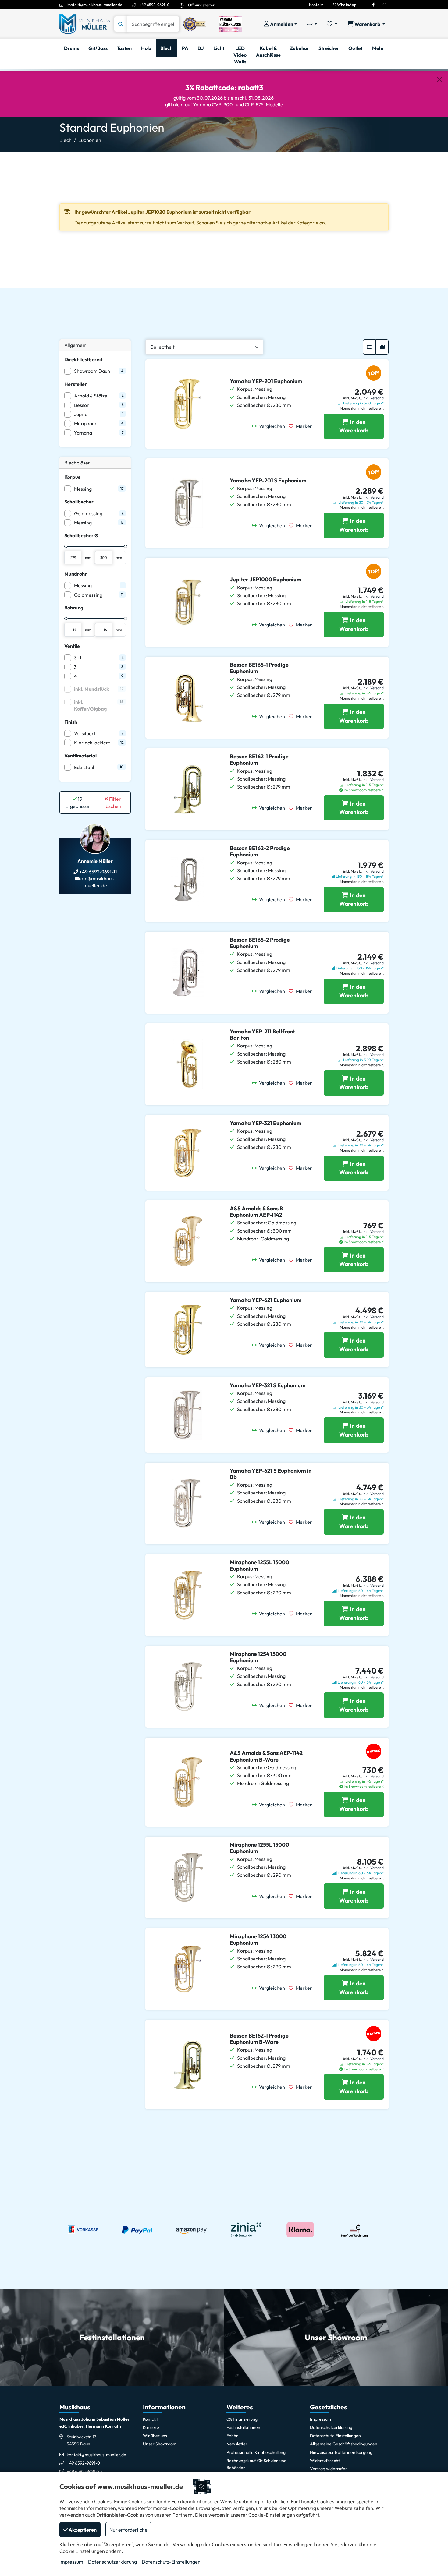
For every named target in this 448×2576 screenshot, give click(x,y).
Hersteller (76, 384)
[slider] (66, 546)
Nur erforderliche (128, 2530)
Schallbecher (79, 502)
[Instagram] (384, 5)
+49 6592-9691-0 (155, 5)
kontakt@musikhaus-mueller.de (94, 5)
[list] (369, 347)
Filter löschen (113, 803)
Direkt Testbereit (83, 359)
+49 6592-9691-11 (98, 872)
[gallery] (382, 347)
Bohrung (74, 608)
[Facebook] (373, 5)
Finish (71, 722)
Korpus (72, 477)
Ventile (72, 646)
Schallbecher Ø (81, 535)
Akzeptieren (82, 2530)
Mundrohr (76, 574)
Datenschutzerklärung (112, 2562)
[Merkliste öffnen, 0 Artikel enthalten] (332, 24)
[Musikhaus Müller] (85, 23)
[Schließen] (439, 79)
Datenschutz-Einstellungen (171, 2562)
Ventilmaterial (80, 756)
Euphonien (90, 140)
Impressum (71, 2562)
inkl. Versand (373, 398)
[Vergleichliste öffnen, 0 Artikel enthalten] (312, 24)
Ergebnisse (77, 803)
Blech (66, 140)
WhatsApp (346, 5)
